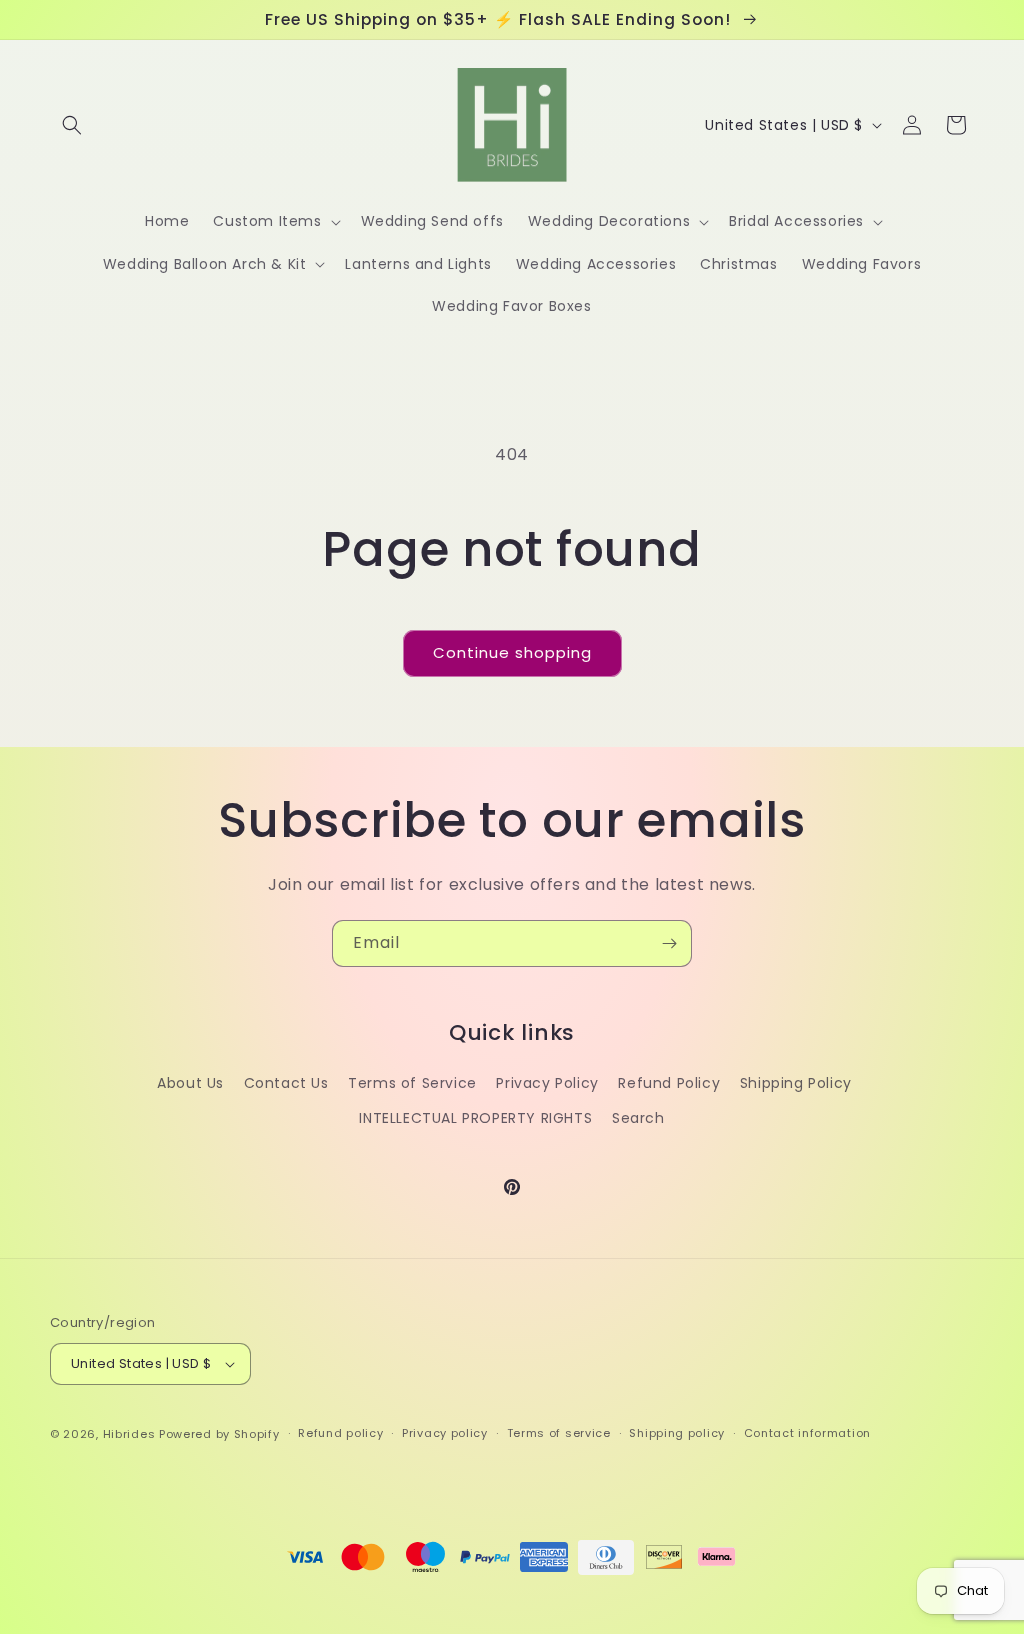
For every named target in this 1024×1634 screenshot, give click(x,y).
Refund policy (340, 1433)
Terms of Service (412, 1083)
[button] (72, 125)
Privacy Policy (547, 1083)
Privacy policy (445, 1433)
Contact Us (286, 1083)
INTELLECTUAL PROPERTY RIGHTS (475, 1118)
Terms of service (559, 1433)
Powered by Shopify (219, 1434)
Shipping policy (677, 1433)
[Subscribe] (669, 943)
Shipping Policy (796, 1083)
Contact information (807, 1433)
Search (638, 1118)
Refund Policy (669, 1083)
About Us (190, 1083)
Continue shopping (512, 652)
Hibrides (129, 1434)
